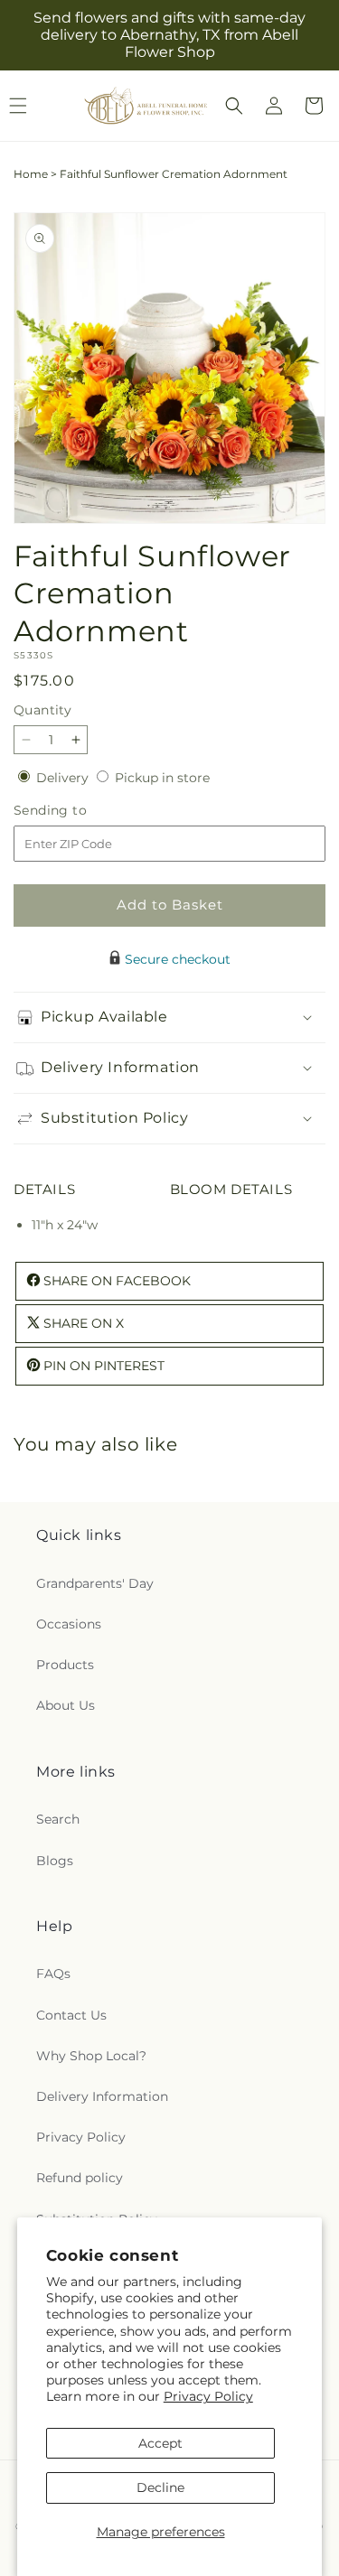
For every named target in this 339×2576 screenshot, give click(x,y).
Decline (160, 2487)
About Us (66, 1705)
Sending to (77, 811)
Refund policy (80, 2178)
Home (31, 174)
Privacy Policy (208, 2396)
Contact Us (71, 2015)
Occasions (69, 1624)
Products (65, 1665)
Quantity (42, 710)
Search (58, 1819)
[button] (234, 106)
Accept (160, 2443)
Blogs (55, 1861)
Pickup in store (162, 778)
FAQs (53, 1974)
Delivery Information (102, 2096)
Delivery (64, 778)
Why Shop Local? (91, 2056)
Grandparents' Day (95, 1583)
